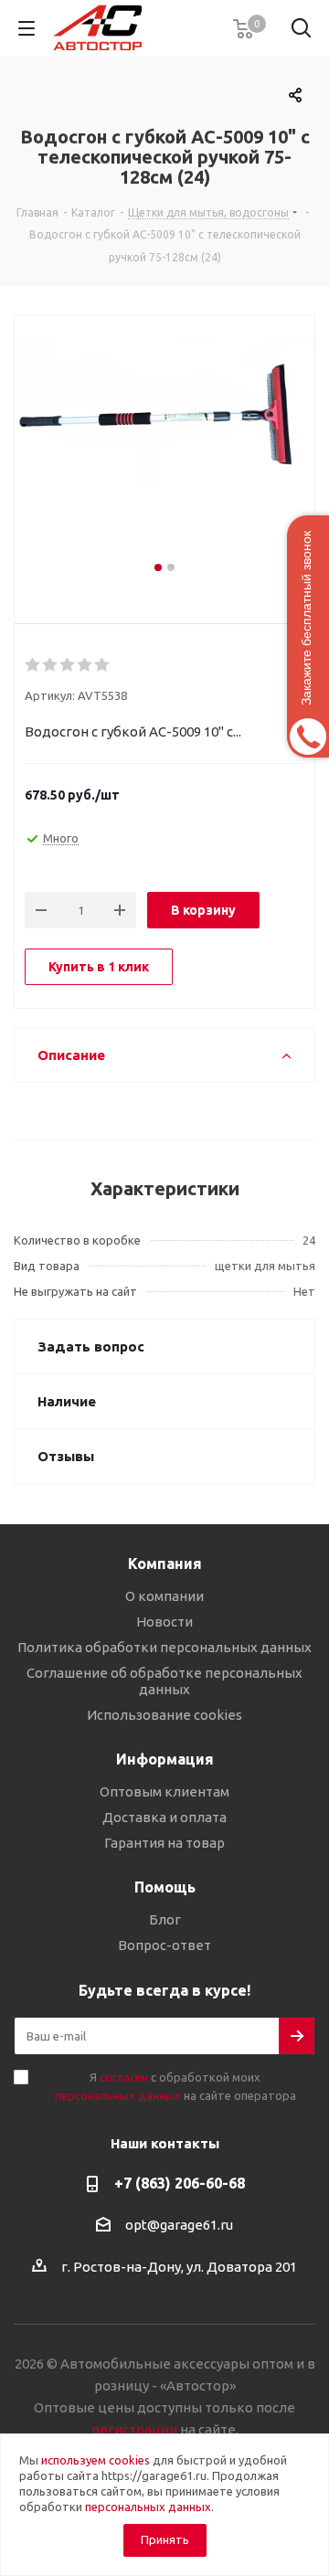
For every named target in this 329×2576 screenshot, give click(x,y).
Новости (164, 1622)
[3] (68, 665)
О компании (164, 1596)
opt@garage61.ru (179, 2225)
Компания (165, 1564)
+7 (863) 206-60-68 (180, 2183)
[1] (33, 665)
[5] (103, 665)
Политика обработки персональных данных (164, 1647)
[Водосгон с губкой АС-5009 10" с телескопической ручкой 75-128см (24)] (164, 448)
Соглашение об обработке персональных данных (164, 1681)
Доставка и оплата (164, 1817)
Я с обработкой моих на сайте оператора (175, 2086)
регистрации (134, 2429)
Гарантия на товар (164, 1843)
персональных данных (118, 2095)
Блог (165, 1919)
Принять (165, 2539)
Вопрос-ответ (164, 1945)
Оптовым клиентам (164, 1792)
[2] (51, 665)
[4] (85, 665)
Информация (165, 1759)
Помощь (165, 1887)
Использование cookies (164, 1715)
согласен (124, 2077)
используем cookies (96, 2460)
